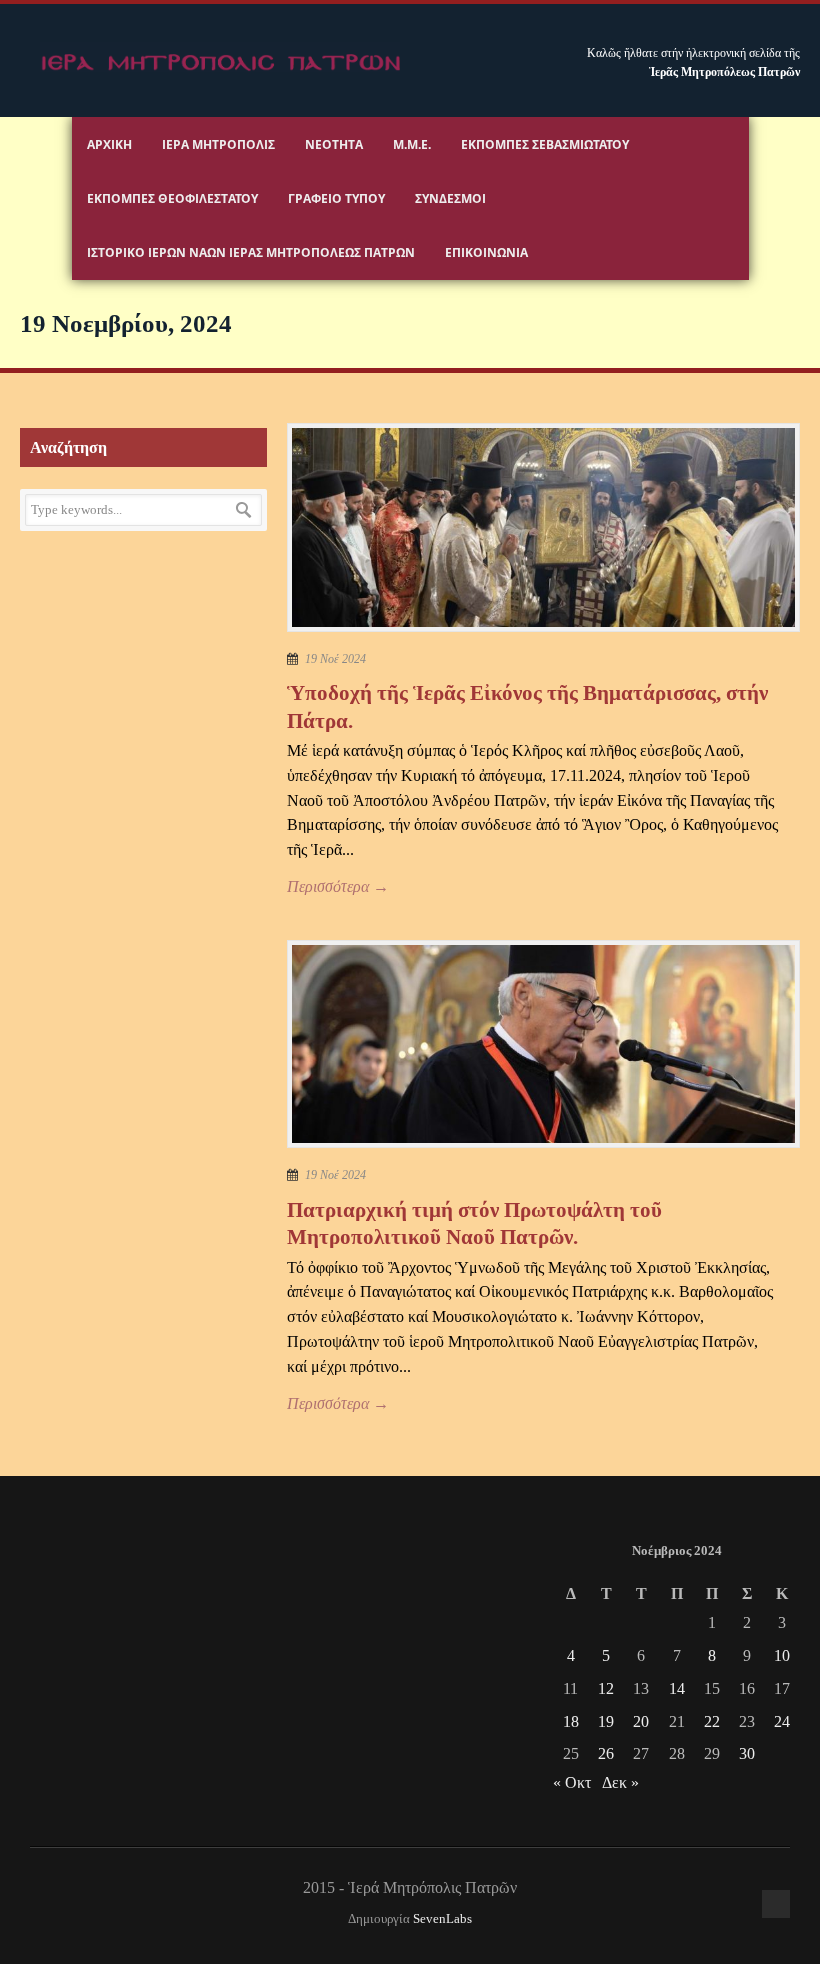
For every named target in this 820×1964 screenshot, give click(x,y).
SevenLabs (442, 1919)
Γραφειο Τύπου (336, 198)
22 (712, 1721)
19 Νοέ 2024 (335, 659)
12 (606, 1688)
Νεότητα (334, 144)
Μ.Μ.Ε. (412, 144)
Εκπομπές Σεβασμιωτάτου (545, 144)
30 (747, 1753)
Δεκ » (620, 1782)
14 (677, 1688)
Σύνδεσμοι (450, 198)
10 (782, 1655)
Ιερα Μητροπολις (218, 144)
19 (606, 1721)
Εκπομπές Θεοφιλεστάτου (172, 198)
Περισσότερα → (338, 886)
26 (606, 1753)
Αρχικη (109, 144)
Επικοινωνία (486, 252)
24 (782, 1721)
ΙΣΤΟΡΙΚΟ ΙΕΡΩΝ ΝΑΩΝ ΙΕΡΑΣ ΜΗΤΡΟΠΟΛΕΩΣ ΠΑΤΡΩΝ (251, 252)
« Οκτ (572, 1782)
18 (571, 1721)
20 (641, 1721)
